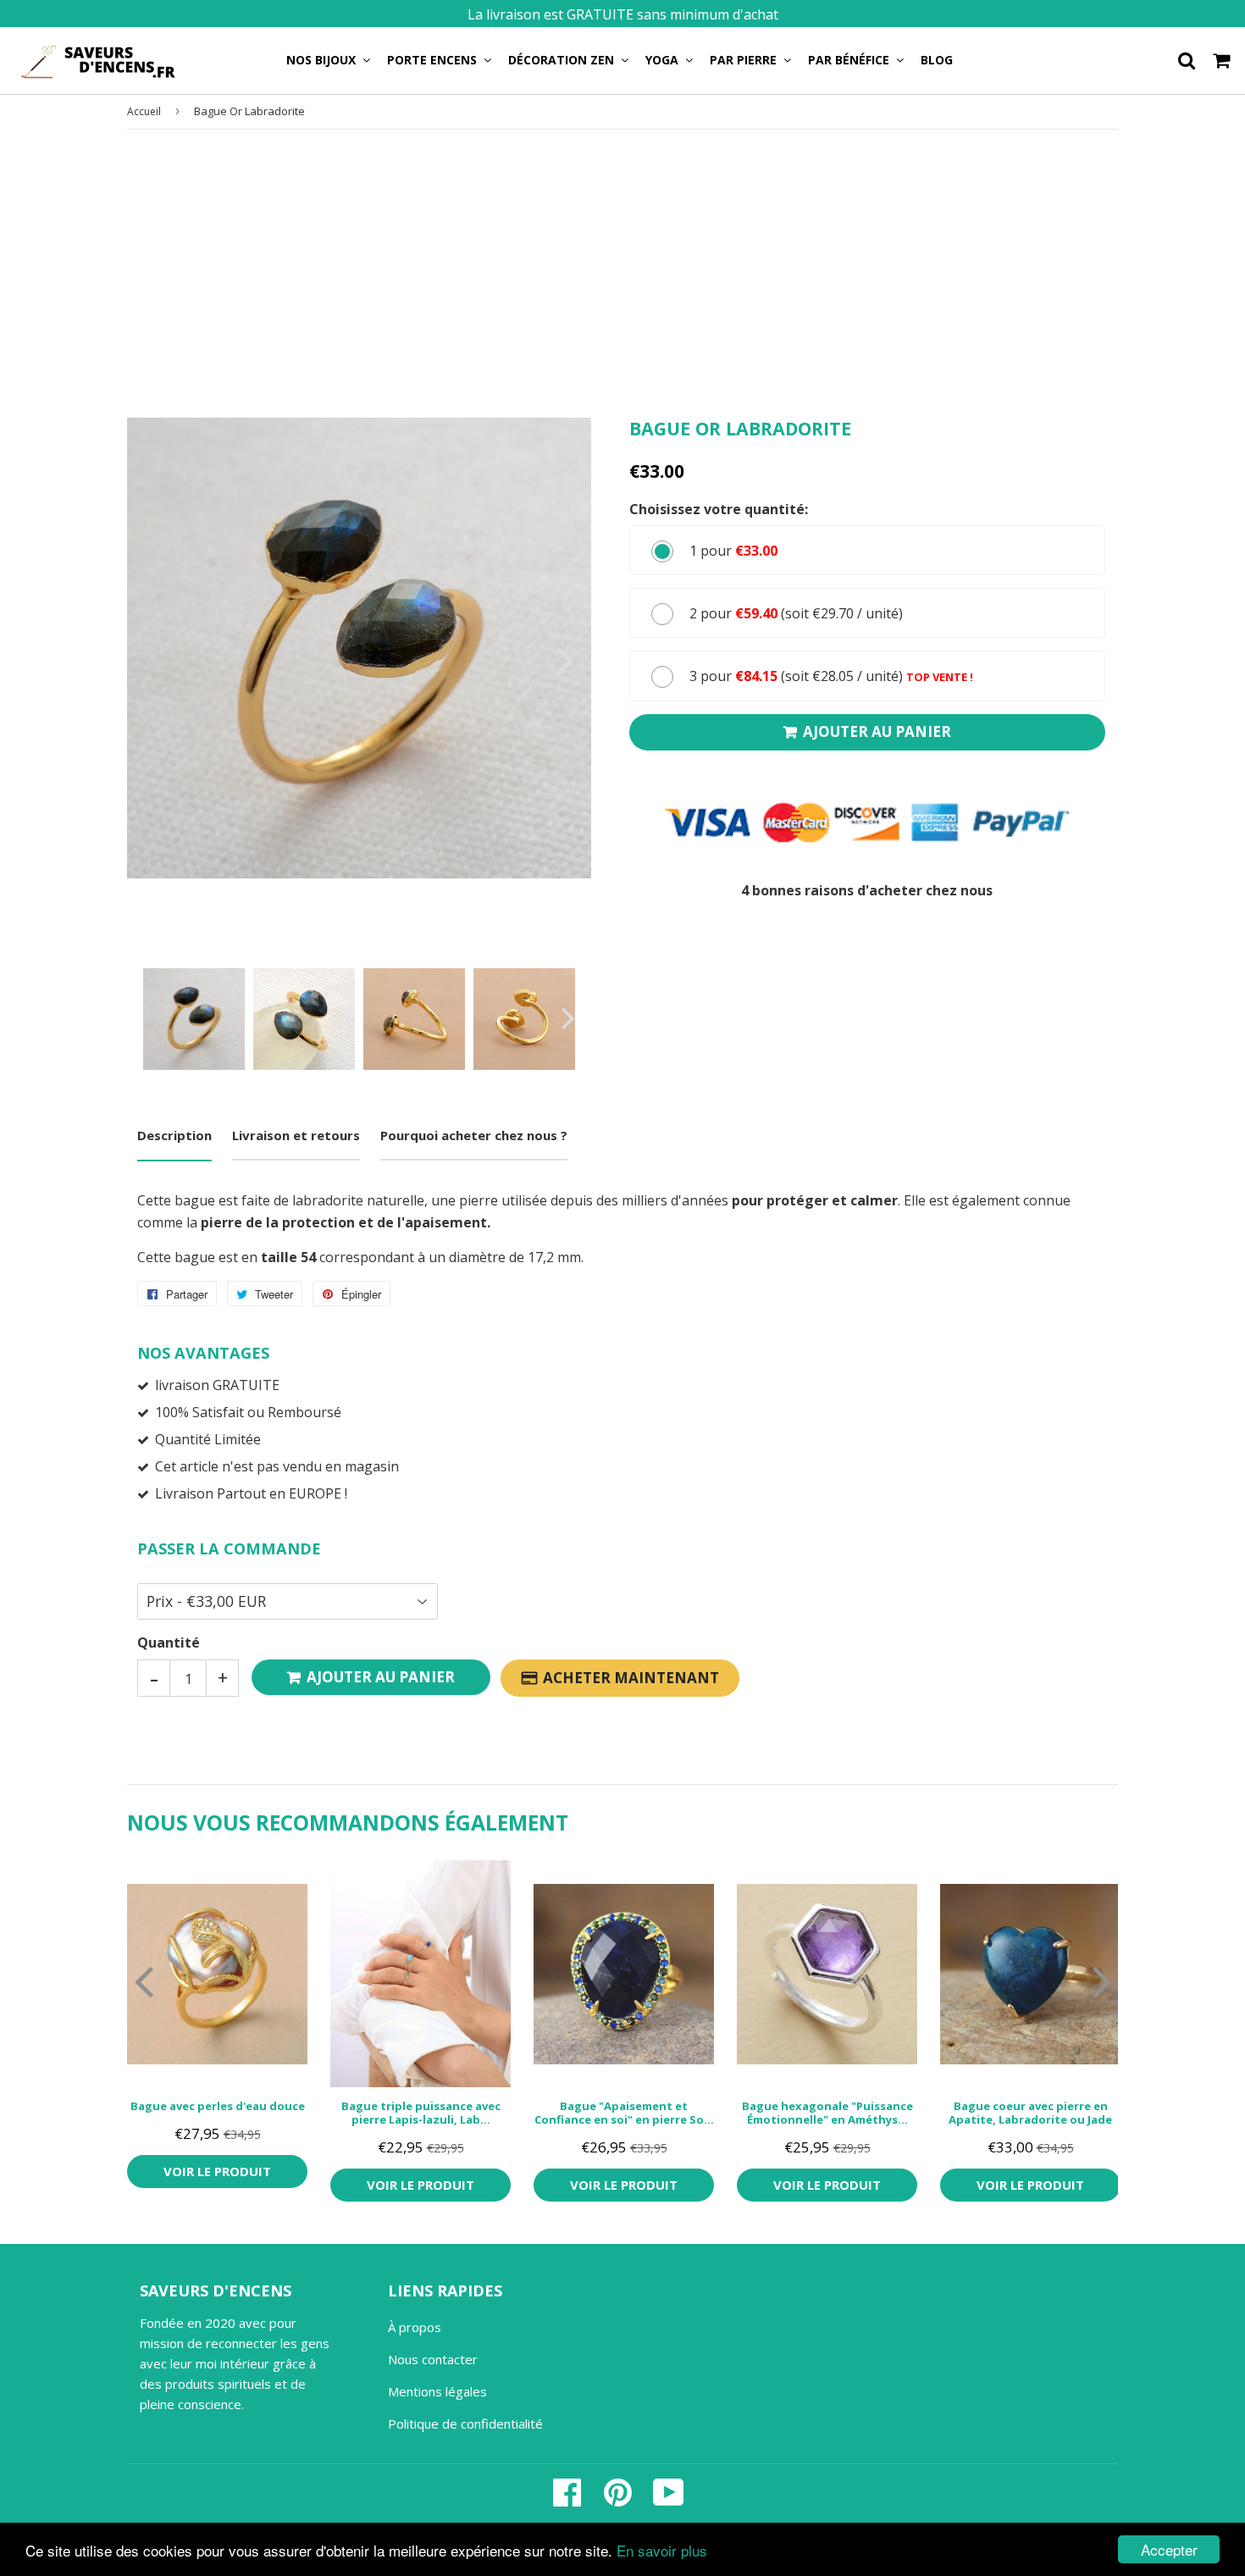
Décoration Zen (563, 60)
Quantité (169, 1643)
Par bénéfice (850, 60)
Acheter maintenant (631, 1678)
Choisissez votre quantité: (719, 509)
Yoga (664, 60)
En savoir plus (662, 2550)
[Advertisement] (622, 274)
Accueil (144, 111)
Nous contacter (433, 2359)
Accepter (1169, 2549)
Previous (163, 660)
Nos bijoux (323, 60)
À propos (415, 2327)
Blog (937, 60)
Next (555, 660)
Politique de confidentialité (465, 2424)
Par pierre (745, 60)
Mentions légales (437, 2391)
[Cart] (1222, 59)
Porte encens (434, 60)
